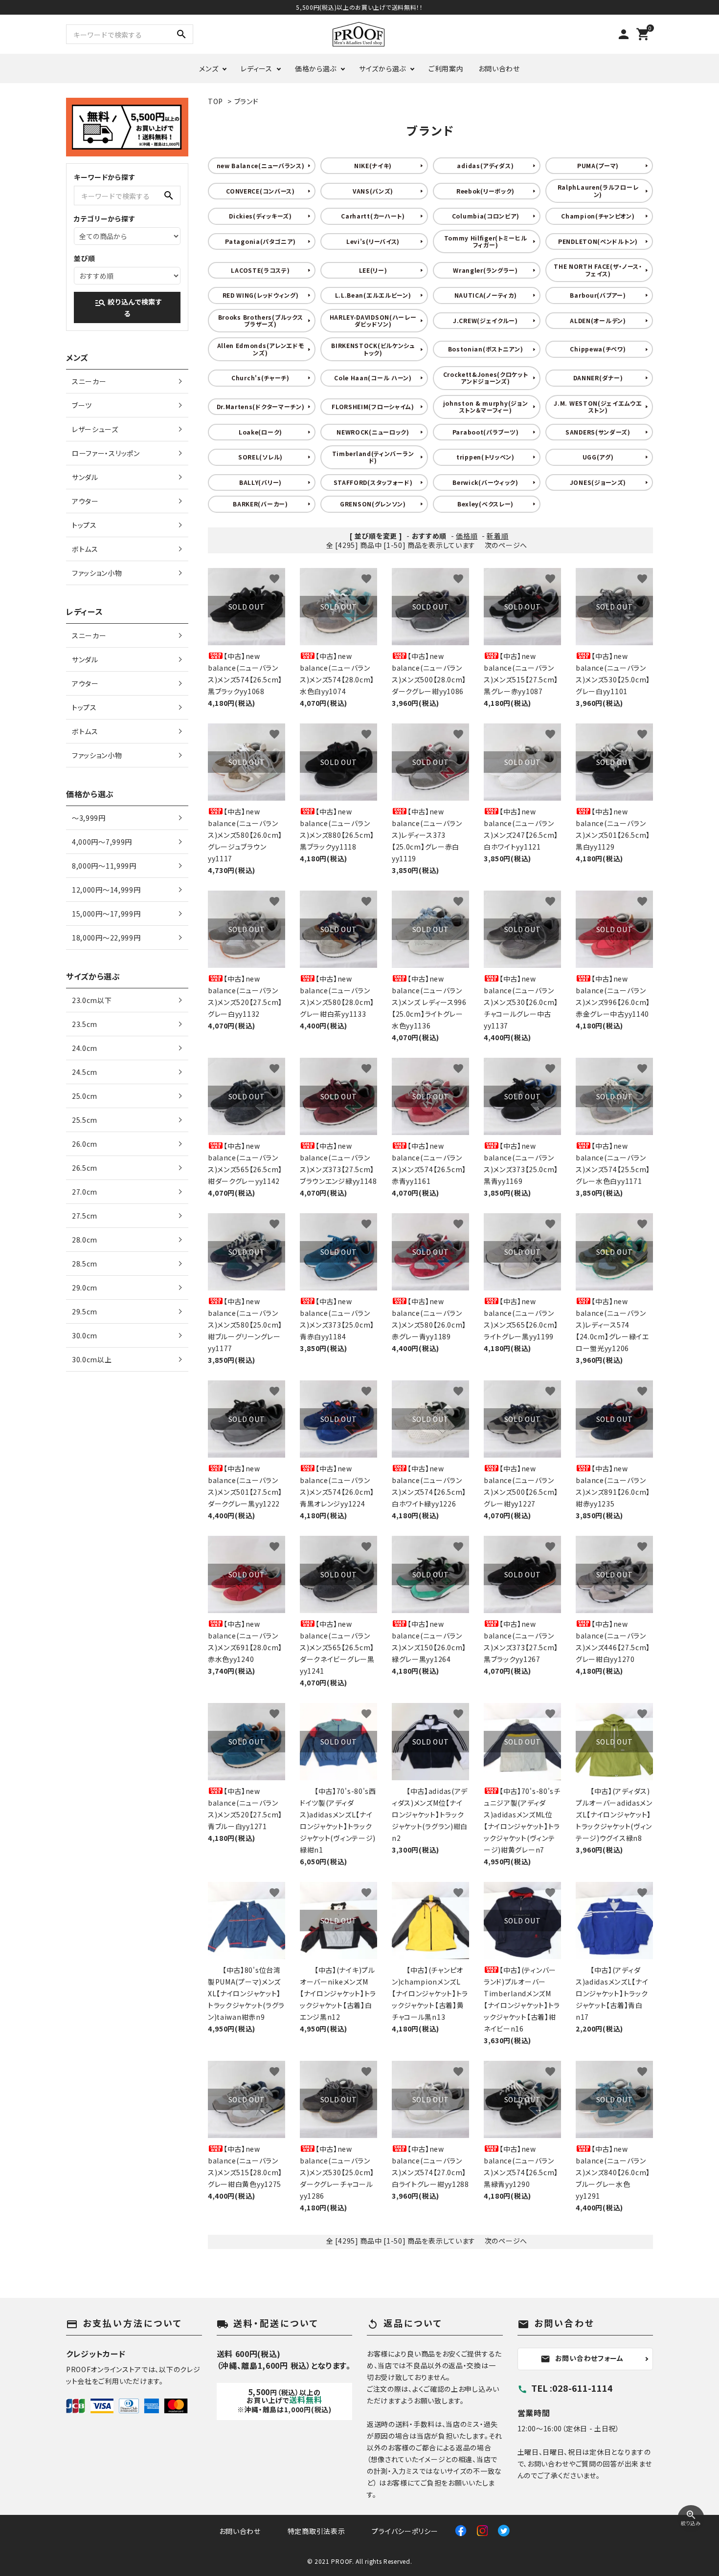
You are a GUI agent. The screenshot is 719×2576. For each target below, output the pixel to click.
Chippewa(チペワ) (598, 349)
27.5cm (85, 1216)
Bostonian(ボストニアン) (486, 349)
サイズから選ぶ (382, 68)
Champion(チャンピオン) (598, 216)
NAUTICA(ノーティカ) (486, 295)
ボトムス (85, 549)
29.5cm (85, 1311)
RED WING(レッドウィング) (261, 295)
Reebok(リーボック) (485, 191)
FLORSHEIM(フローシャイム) (373, 406)
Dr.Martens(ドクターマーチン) (261, 406)
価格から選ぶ (316, 68)
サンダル (85, 477)
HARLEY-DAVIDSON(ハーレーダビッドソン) (373, 320)
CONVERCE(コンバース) (260, 191)
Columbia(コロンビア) (486, 216)
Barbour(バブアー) (598, 295)
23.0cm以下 (92, 1000)
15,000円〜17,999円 (106, 914)
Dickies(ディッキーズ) (260, 216)
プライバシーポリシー (405, 2531)
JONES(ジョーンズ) (598, 482)
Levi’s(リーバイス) (373, 241)
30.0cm (85, 1335)
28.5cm (85, 1264)
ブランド (247, 101)
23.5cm (85, 1024)
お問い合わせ (499, 68)
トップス (84, 525)
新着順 (497, 536)
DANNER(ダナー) (598, 378)
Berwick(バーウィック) (485, 482)
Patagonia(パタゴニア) (260, 241)
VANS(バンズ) (373, 191)
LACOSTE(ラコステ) (260, 270)
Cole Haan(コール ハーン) (373, 378)
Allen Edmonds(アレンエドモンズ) (261, 349)
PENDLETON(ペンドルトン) (598, 241)
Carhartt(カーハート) (373, 216)
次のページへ (506, 545)
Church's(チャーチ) (260, 378)
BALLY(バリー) (260, 482)
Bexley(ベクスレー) (485, 504)
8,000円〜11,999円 (104, 866)
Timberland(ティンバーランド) (373, 457)
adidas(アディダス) (485, 165)
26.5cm (85, 1168)
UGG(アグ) (598, 457)
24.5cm (85, 1072)
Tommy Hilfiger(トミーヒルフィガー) (486, 241)
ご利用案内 (446, 68)
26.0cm (85, 1144)
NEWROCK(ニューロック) (373, 432)
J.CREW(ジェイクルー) (485, 320)
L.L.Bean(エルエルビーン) (373, 295)
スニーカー (89, 381)
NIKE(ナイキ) (373, 165)
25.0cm (85, 1096)
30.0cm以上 (92, 1359)
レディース (257, 68)
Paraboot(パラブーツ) (486, 432)
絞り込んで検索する (128, 307)
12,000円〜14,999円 (106, 890)
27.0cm (85, 1192)
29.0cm (85, 1288)
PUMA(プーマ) (598, 165)
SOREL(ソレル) (260, 457)
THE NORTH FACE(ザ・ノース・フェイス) (598, 270)
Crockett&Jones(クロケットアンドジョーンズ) (486, 378)
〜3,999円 (89, 818)
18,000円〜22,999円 (106, 938)
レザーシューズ (95, 429)
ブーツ (82, 405)
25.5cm (85, 1120)
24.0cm (85, 1048)
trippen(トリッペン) (485, 457)
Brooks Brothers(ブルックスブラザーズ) (261, 320)
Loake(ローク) (260, 432)
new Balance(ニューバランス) (261, 165)
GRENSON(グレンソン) (373, 504)
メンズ (209, 68)
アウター (85, 501)
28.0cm (85, 1240)
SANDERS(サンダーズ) (598, 432)
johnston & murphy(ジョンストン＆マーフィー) (486, 406)
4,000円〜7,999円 (102, 842)
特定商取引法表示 (316, 2531)
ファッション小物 (97, 573)
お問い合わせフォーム (582, 2358)
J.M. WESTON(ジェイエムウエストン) (598, 406)
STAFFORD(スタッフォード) (373, 482)
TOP (215, 101)
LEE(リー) (373, 270)
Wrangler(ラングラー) (485, 270)
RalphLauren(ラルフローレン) (598, 190)
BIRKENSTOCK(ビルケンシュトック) (373, 349)
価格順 (467, 536)
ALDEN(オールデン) (598, 320)
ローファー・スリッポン (106, 453)
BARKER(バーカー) (260, 504)
